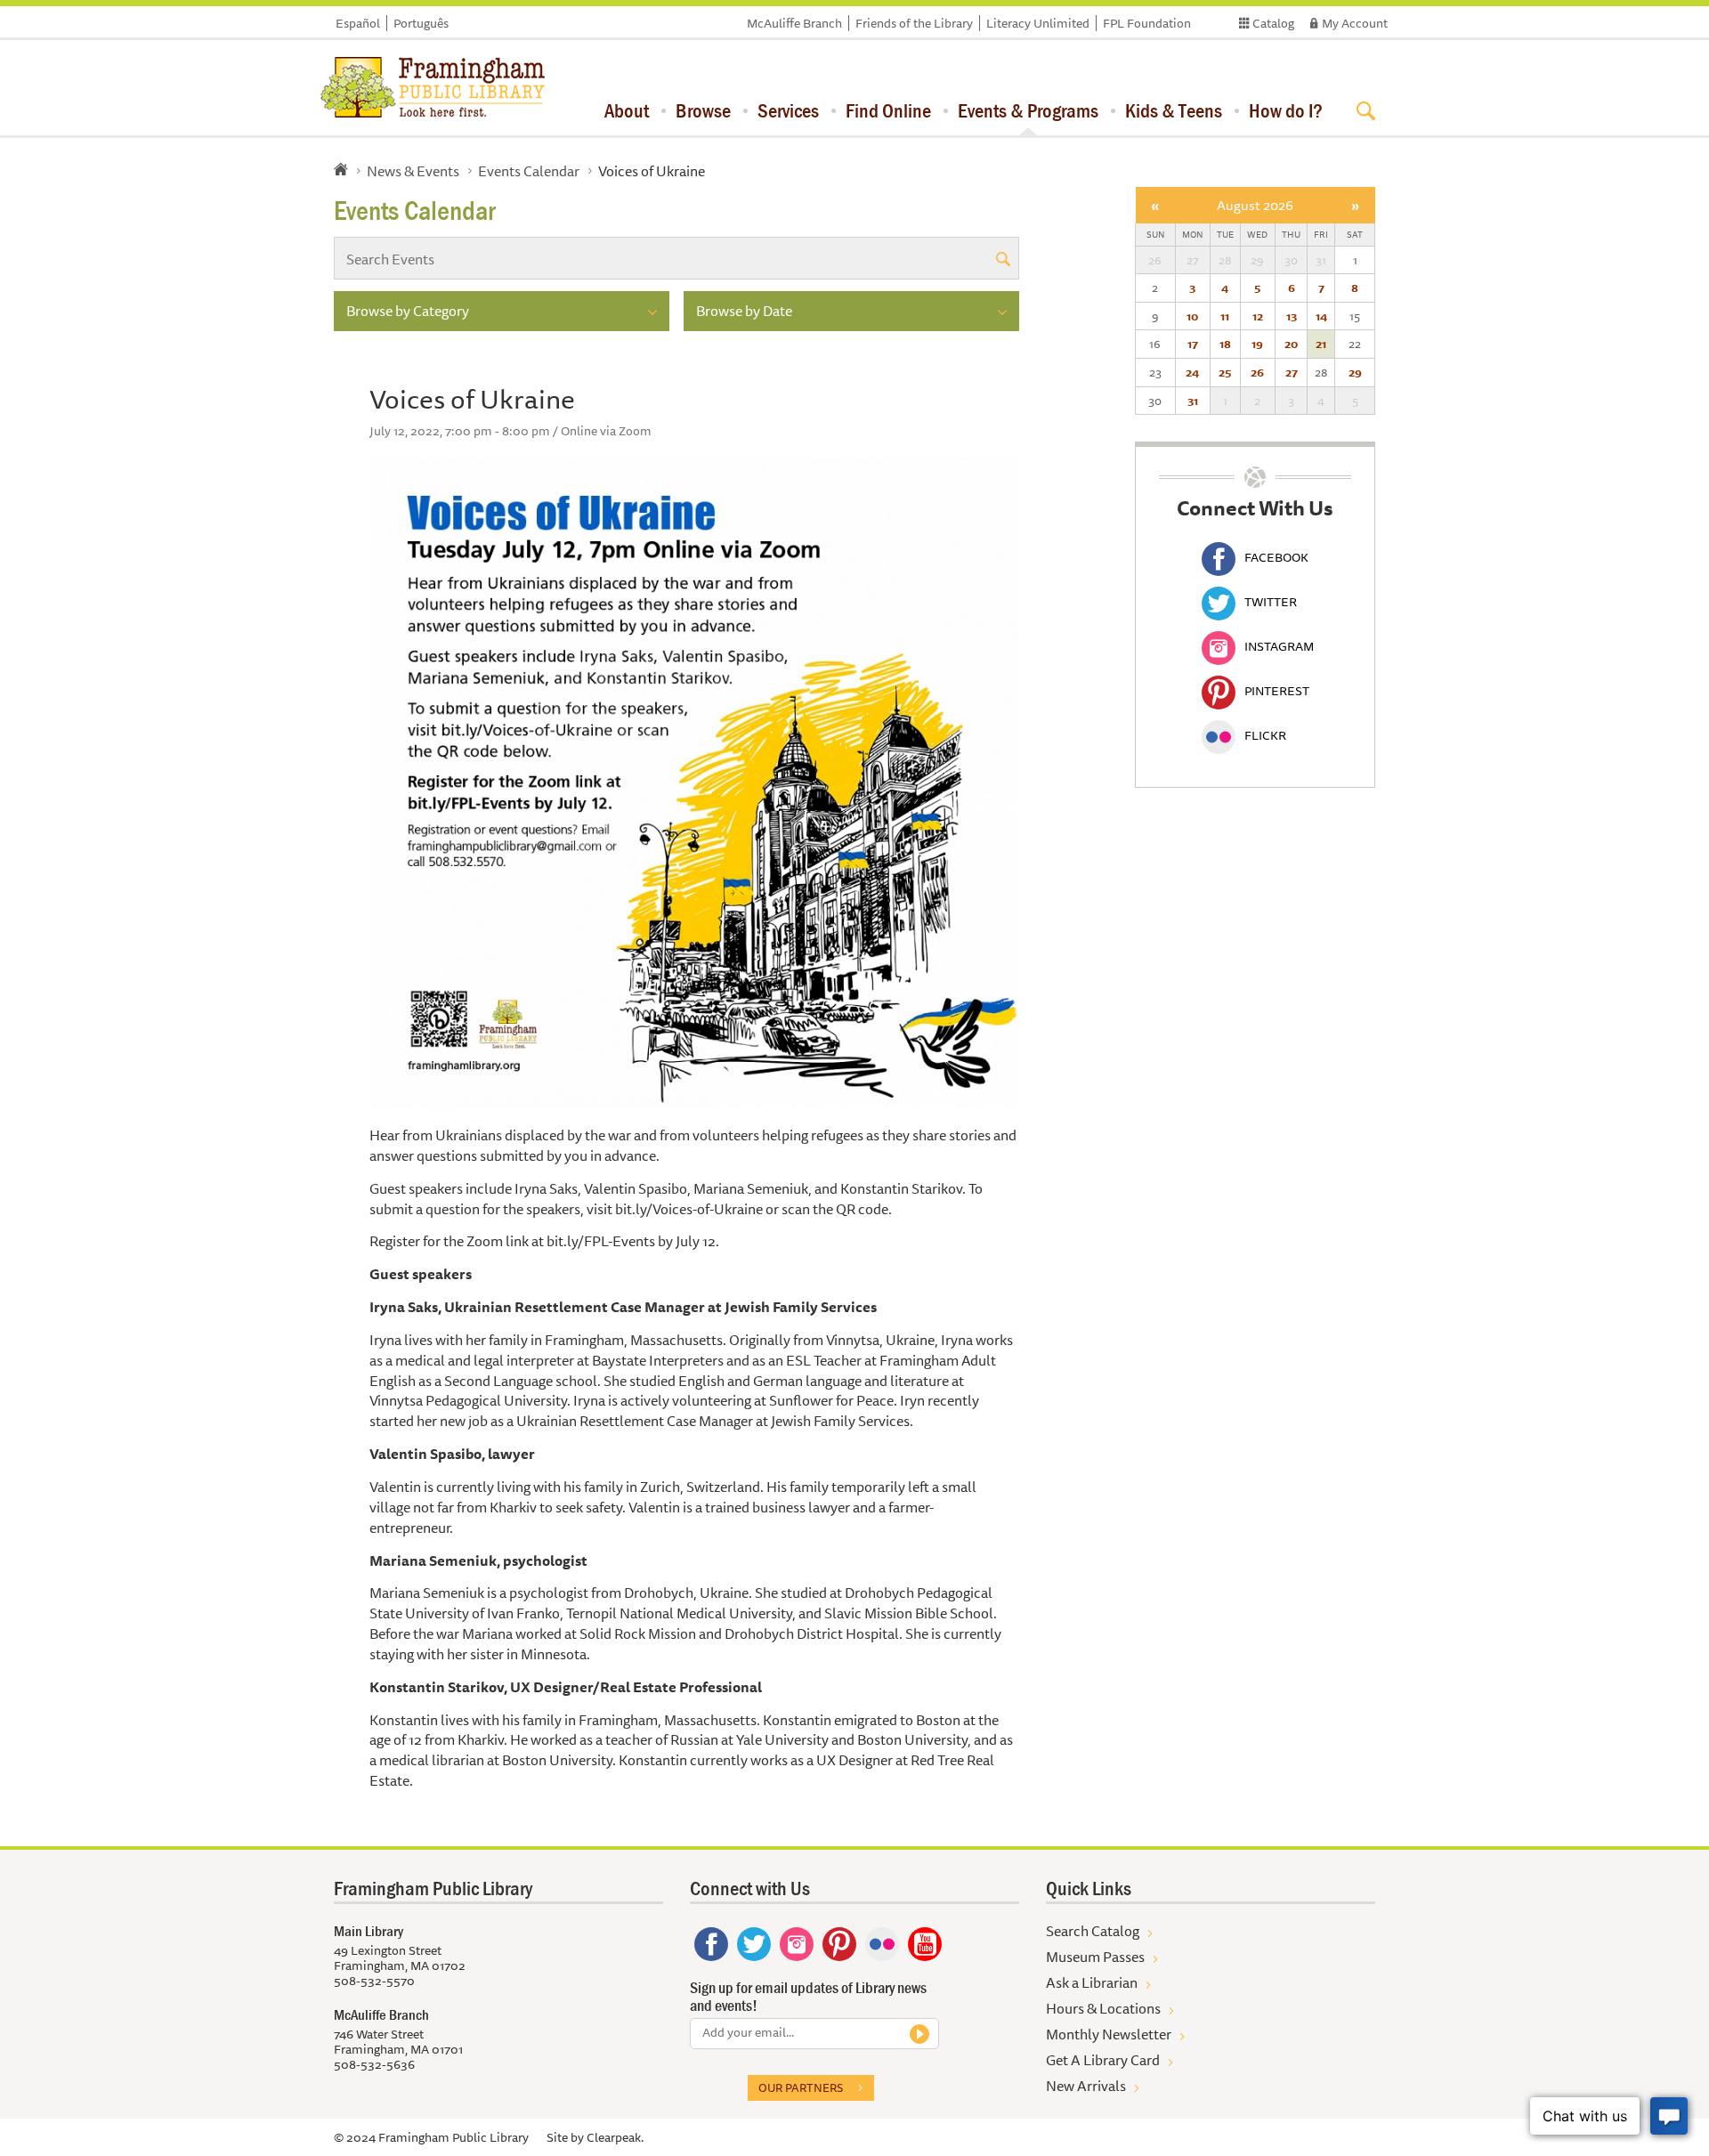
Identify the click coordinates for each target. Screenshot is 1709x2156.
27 (1292, 372)
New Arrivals (1086, 2086)
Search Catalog (1093, 1931)
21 (1321, 344)
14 (1321, 316)
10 (1192, 316)
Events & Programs (1028, 110)
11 (1225, 316)
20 (1291, 344)
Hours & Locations (1103, 2008)
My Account (1355, 23)
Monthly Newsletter (1109, 2034)
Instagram (1279, 646)
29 (1355, 372)
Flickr (1265, 735)
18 (1225, 344)
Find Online (888, 110)
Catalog (1273, 23)
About (627, 110)
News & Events (413, 171)
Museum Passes (1095, 1957)
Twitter (1271, 602)
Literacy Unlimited (1038, 23)
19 (1257, 344)
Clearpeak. (615, 2137)
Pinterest (1277, 691)
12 (1258, 316)
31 (1193, 401)
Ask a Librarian (1092, 1982)
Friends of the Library (914, 23)
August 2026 (1255, 205)
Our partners (801, 2087)
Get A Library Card (1103, 2060)
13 (1292, 316)
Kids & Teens (1174, 110)
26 (1257, 372)
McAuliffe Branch (794, 23)
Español (358, 23)
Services (788, 110)
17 (1193, 344)
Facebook (1276, 557)
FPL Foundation (1147, 23)
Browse (703, 110)
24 (1192, 372)
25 (1225, 372)
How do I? (1286, 110)
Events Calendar (529, 171)
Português (421, 23)
